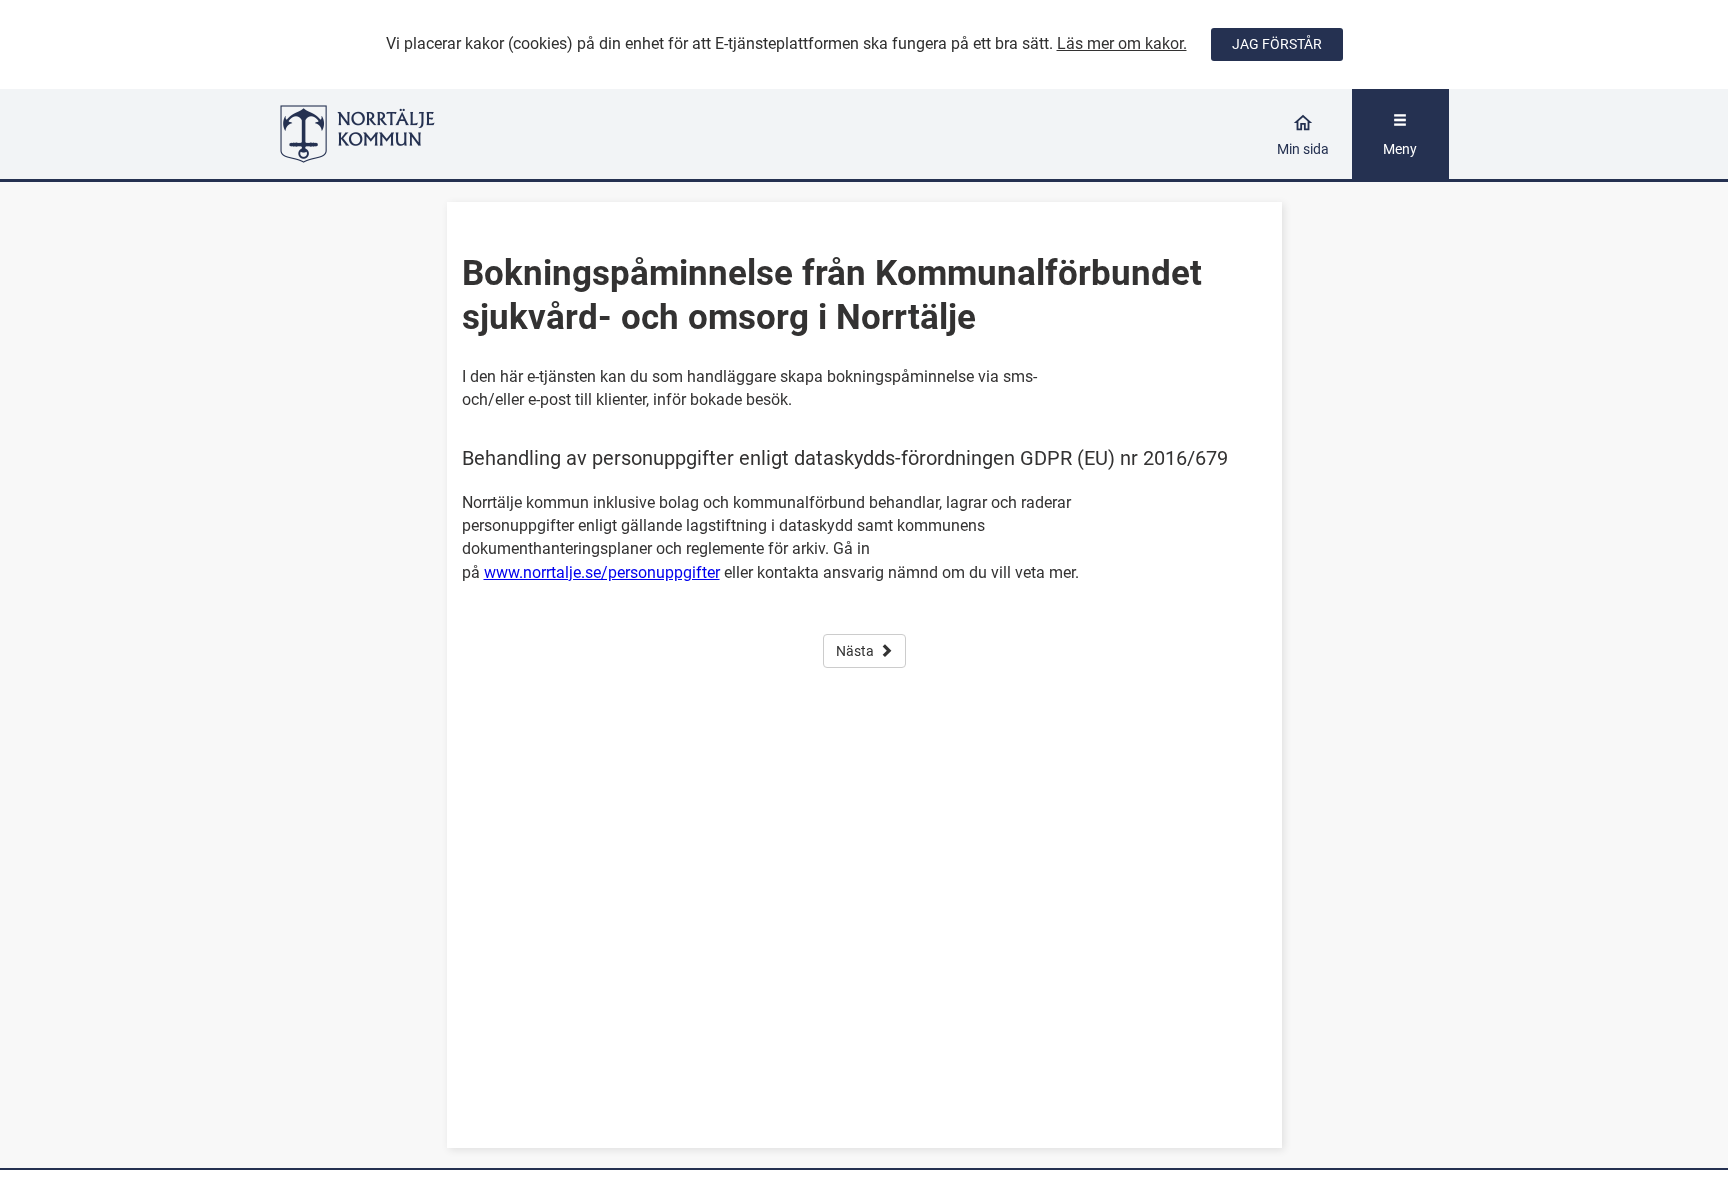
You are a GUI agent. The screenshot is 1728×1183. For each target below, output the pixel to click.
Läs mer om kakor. (1122, 43)
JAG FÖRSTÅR (1277, 44)
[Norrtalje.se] (425, 134)
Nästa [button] (855, 651)
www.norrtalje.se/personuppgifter (602, 572)
